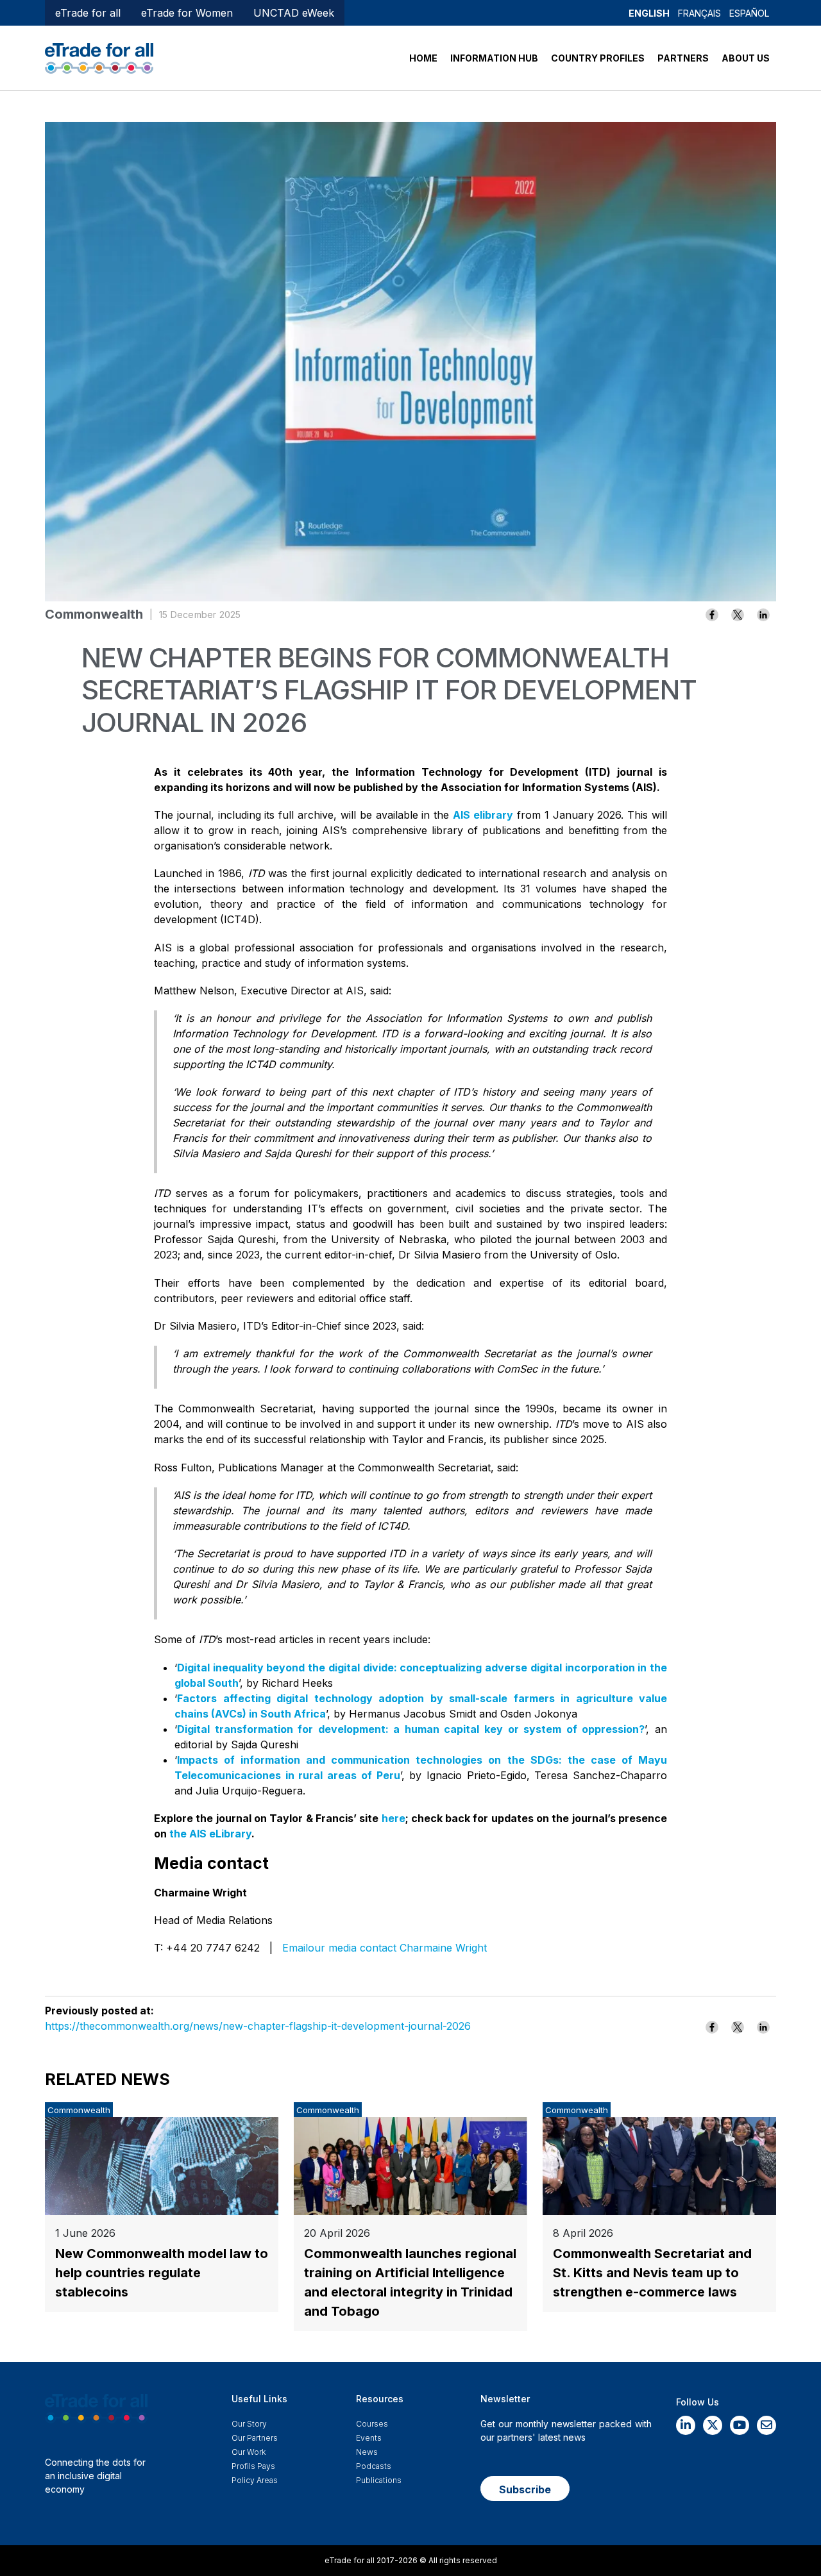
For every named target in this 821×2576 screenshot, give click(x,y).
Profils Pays (253, 2466)
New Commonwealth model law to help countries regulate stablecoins (162, 2273)
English (649, 13)
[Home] (99, 57)
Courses (372, 2424)
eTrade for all (88, 13)
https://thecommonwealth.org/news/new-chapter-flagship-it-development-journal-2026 (258, 2026)
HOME (423, 58)
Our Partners (255, 2438)
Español (749, 13)
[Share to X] (738, 615)
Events (369, 2438)
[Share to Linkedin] (763, 615)
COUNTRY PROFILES (598, 58)
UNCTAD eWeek (294, 13)
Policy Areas (255, 2480)
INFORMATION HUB (494, 58)
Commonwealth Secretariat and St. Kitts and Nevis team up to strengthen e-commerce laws (652, 2273)
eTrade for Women (187, 13)
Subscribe (525, 2489)
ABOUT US (746, 58)
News (367, 2452)
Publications (379, 2480)
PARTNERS (683, 58)
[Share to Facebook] (712, 615)
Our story (249, 2424)
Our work (249, 2452)
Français (699, 13)
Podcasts (374, 2466)
